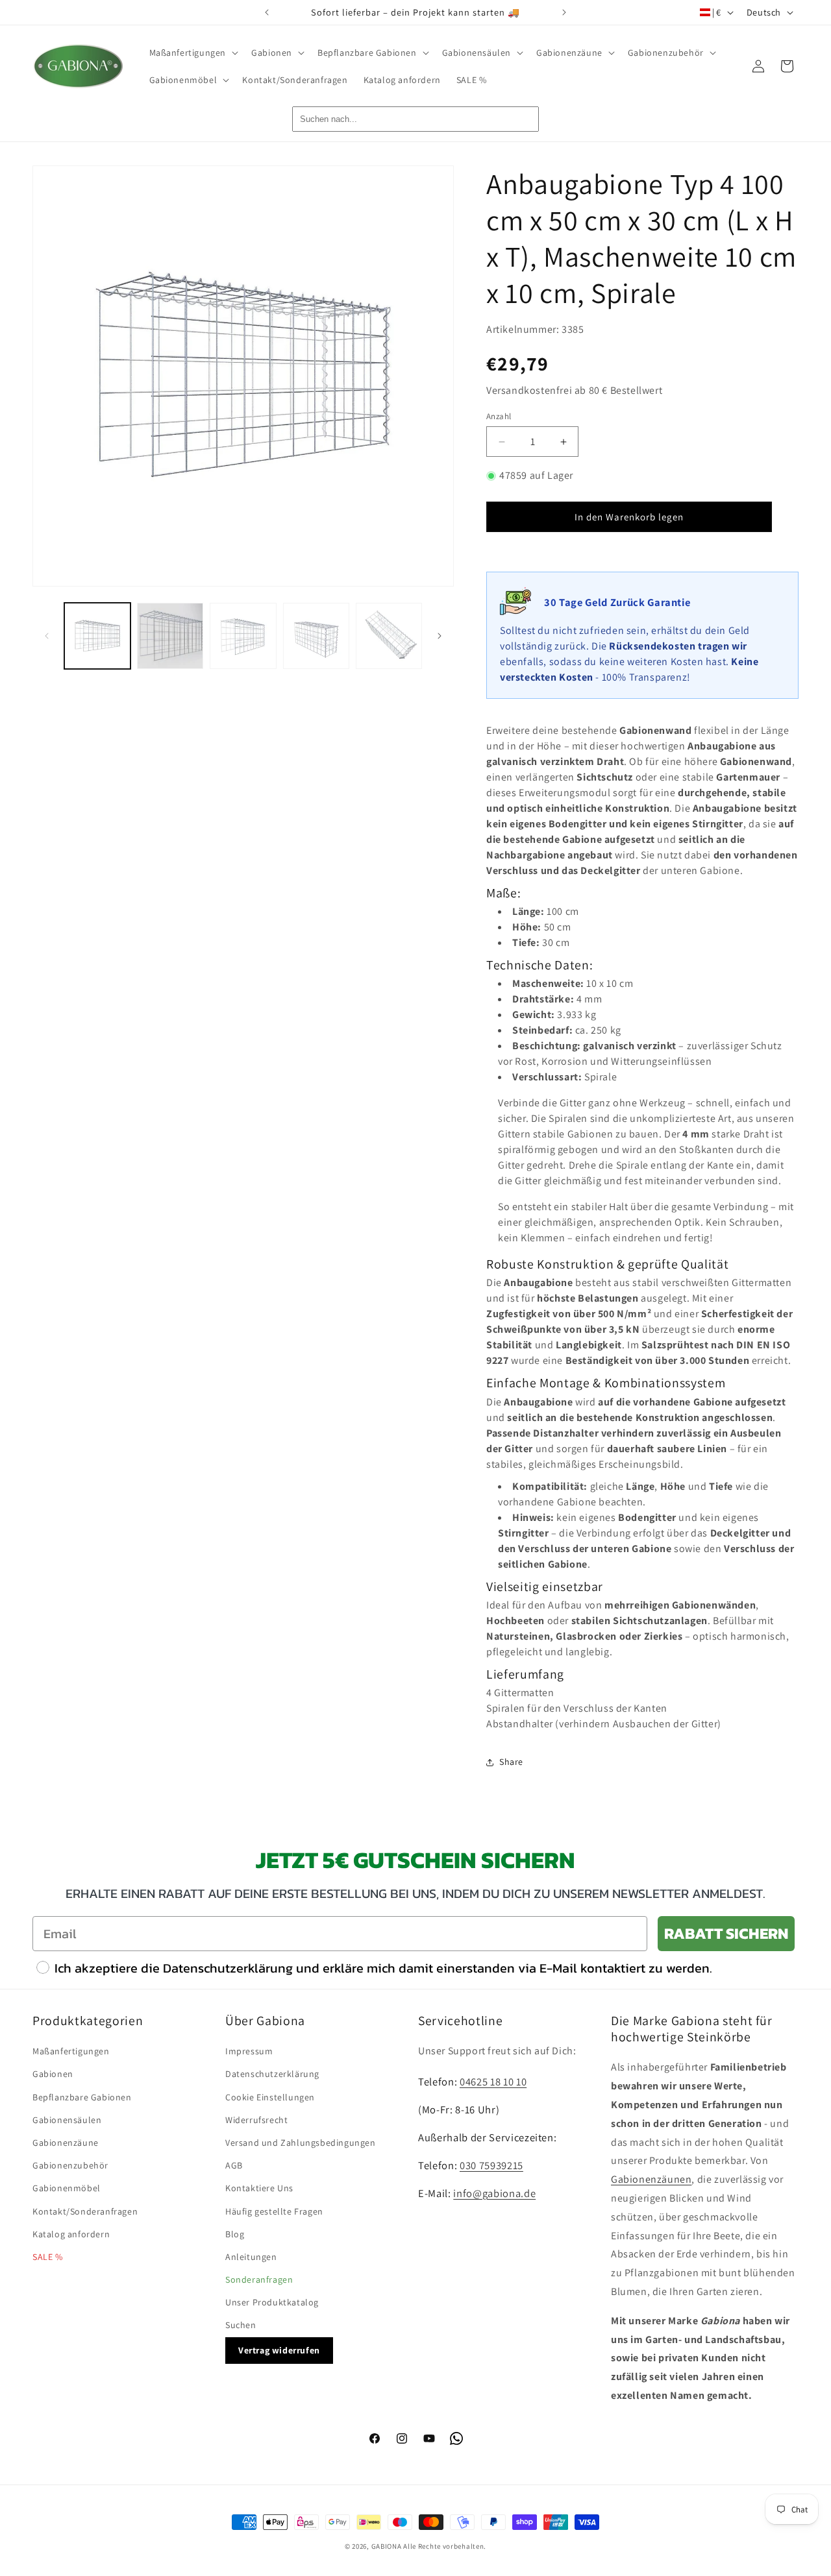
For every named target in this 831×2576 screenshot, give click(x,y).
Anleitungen (251, 2257)
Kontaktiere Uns (259, 2188)
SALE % (48, 2257)
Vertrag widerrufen (279, 2350)
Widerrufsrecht (256, 2120)
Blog (235, 2234)
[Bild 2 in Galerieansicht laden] (170, 636)
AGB (234, 2165)
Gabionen (53, 2074)
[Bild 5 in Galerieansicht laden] (389, 636)
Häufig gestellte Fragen (274, 2211)
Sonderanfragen (259, 2279)
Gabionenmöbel (67, 2188)
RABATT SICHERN (726, 1933)
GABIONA (387, 2546)
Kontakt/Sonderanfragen (85, 2211)
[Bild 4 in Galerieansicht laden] (316, 636)
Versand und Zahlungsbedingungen (301, 2143)
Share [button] (511, 1762)
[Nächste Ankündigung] (564, 12)
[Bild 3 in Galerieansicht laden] (243, 636)
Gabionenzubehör (70, 2165)
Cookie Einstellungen (270, 2097)
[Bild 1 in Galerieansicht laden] (97, 636)
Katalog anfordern (71, 2234)
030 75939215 (491, 2165)
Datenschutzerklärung (272, 2074)
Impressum (249, 2051)
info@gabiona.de (494, 2193)
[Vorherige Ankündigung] (267, 12)
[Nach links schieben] (47, 636)
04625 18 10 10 (493, 2082)
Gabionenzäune (66, 2143)
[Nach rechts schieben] (440, 636)
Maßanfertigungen (71, 2051)
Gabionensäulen (67, 2120)
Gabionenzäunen (651, 2179)
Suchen (241, 2325)
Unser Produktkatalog (272, 2302)
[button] (193, 53)
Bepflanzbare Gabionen (82, 2097)
